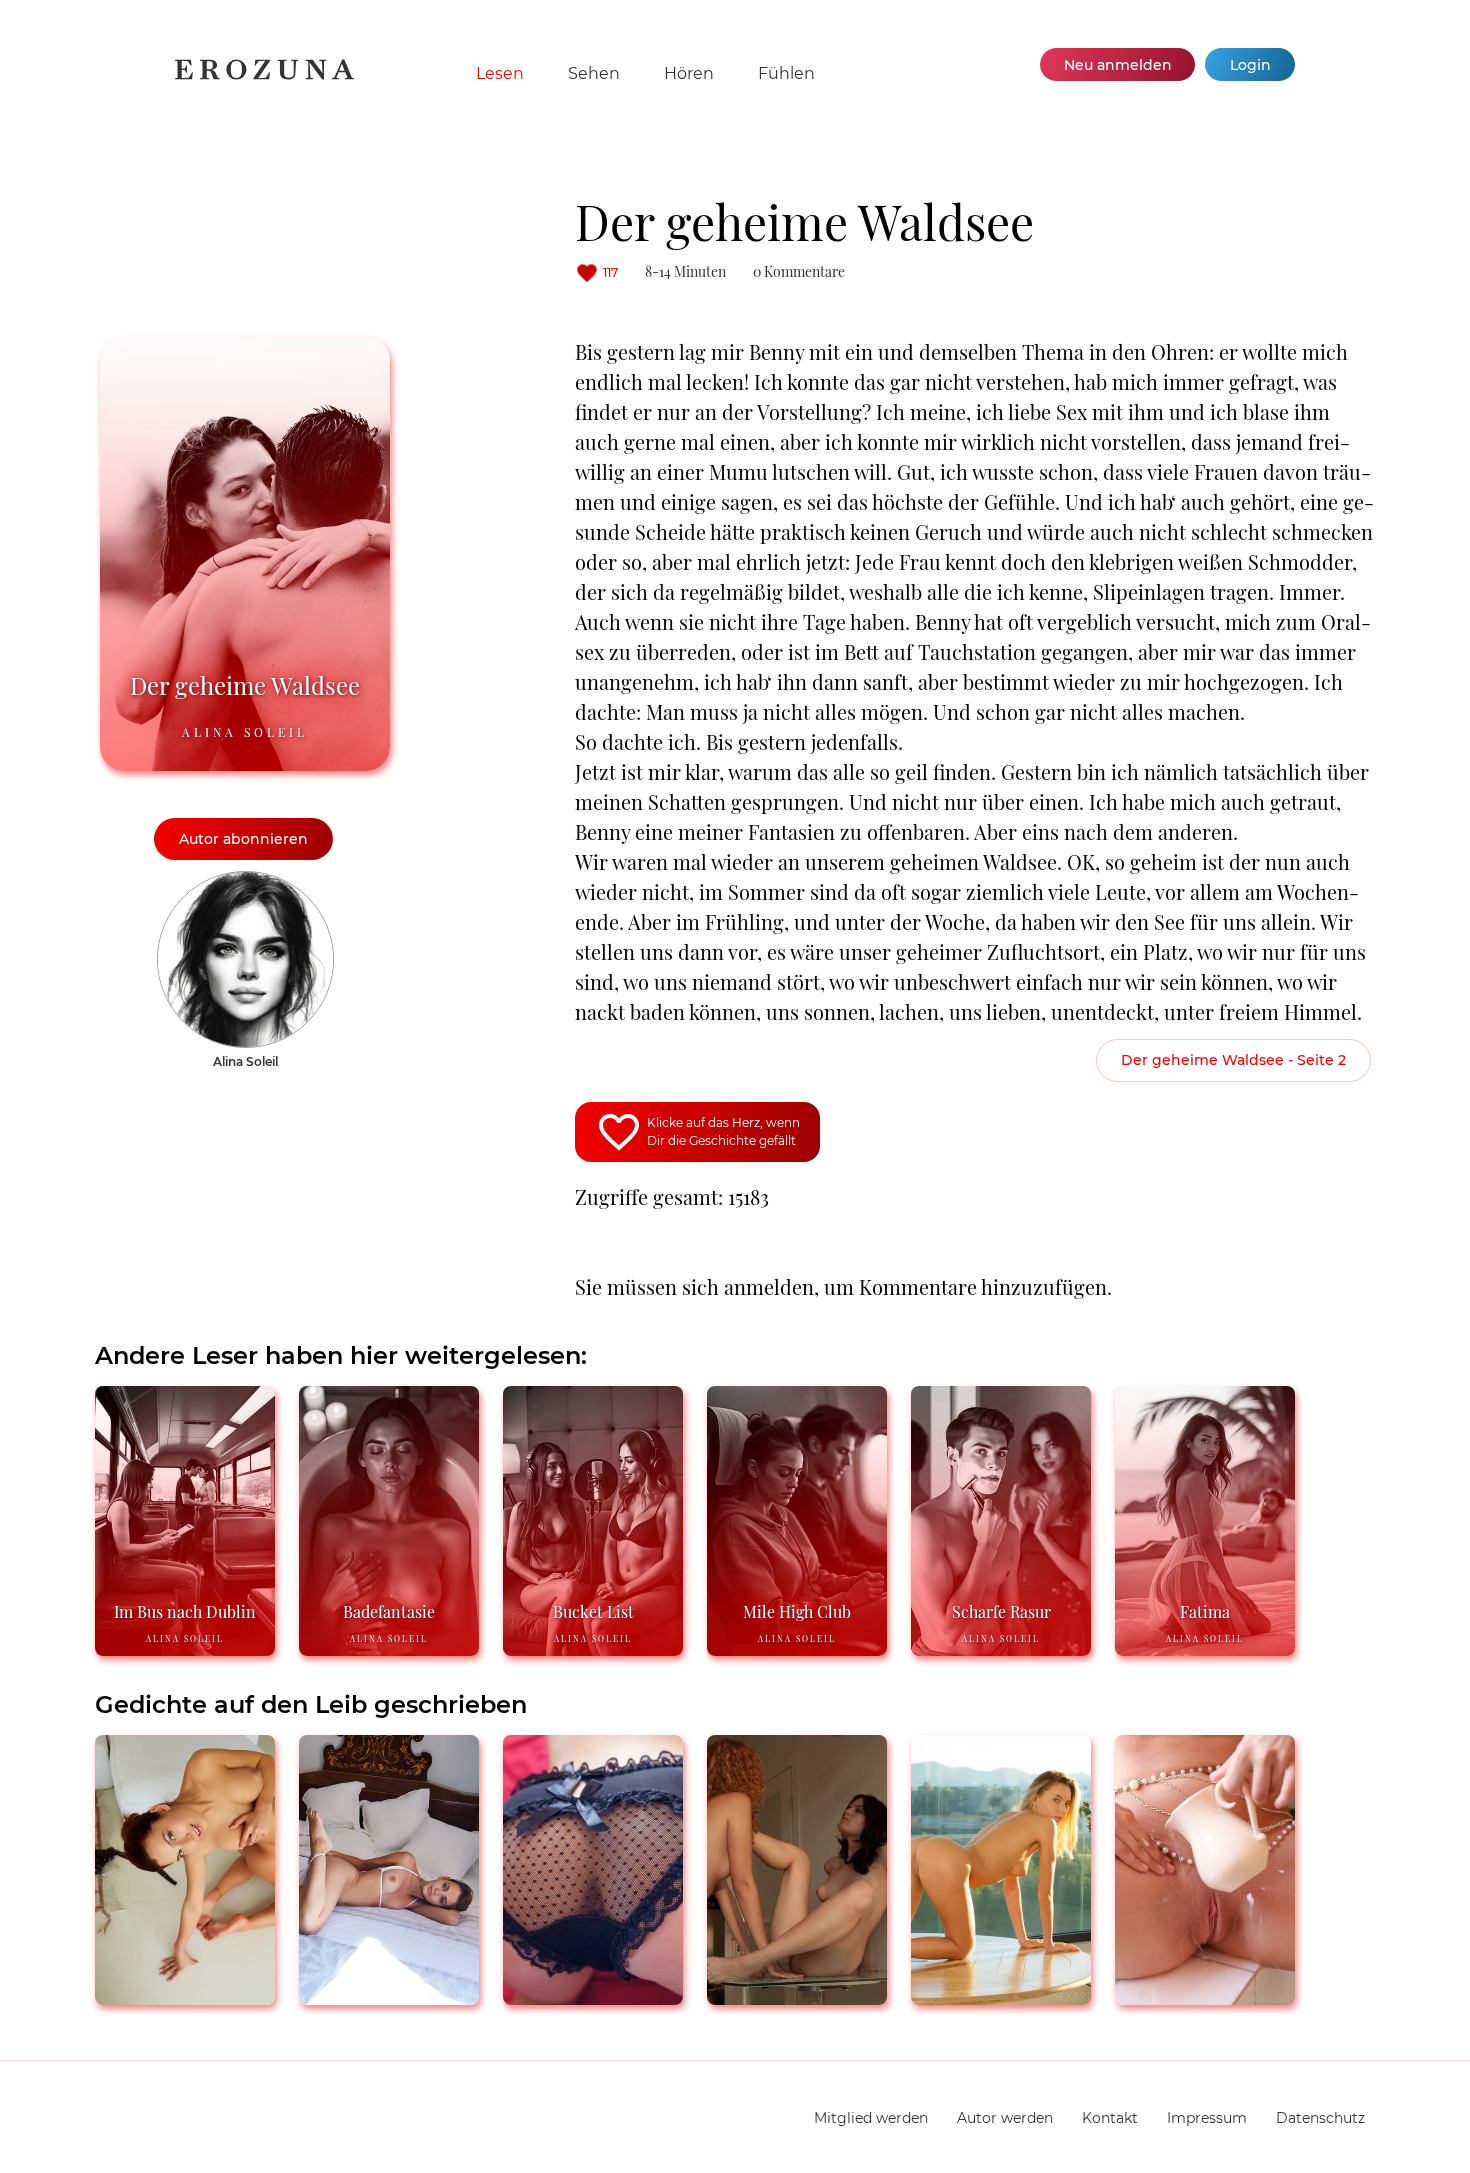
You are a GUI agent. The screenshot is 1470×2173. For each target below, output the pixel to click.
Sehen (594, 73)
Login (1250, 65)
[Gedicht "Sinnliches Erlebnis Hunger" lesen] (389, 1996)
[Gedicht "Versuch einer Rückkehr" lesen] (1205, 1996)
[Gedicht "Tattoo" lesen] (1001, 1996)
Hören (689, 73)
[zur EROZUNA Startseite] (264, 75)
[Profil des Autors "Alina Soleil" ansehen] (245, 881)
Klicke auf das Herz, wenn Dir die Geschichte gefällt (723, 1131)
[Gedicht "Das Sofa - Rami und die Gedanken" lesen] (185, 1996)
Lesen (500, 73)
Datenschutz (1320, 2118)
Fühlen (786, 73)
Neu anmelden (1118, 65)
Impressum (1207, 2118)
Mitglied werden (871, 2118)
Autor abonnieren (243, 839)
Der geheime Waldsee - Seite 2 (1233, 1060)
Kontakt (1110, 2118)
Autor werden (1005, 2118)
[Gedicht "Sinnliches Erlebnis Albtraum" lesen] (797, 1996)
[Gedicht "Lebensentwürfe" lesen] (593, 1996)
